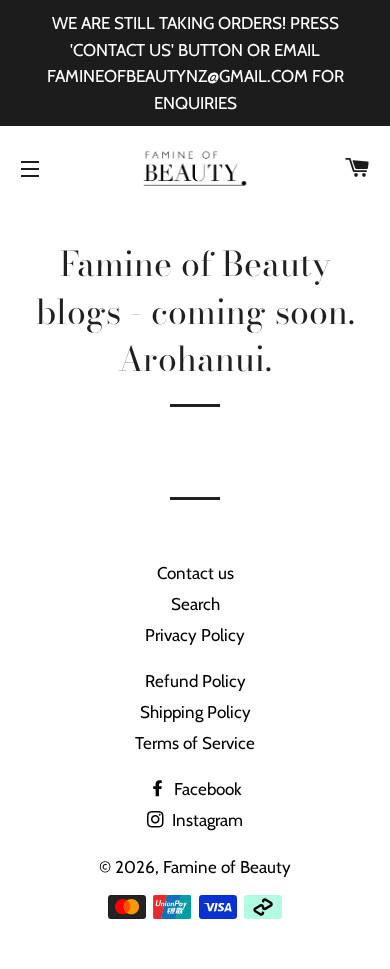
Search (195, 604)
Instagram (205, 820)
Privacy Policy (195, 635)
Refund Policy (195, 681)
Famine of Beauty (227, 867)
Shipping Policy (195, 712)
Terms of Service (195, 743)
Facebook (206, 789)
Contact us (195, 573)
